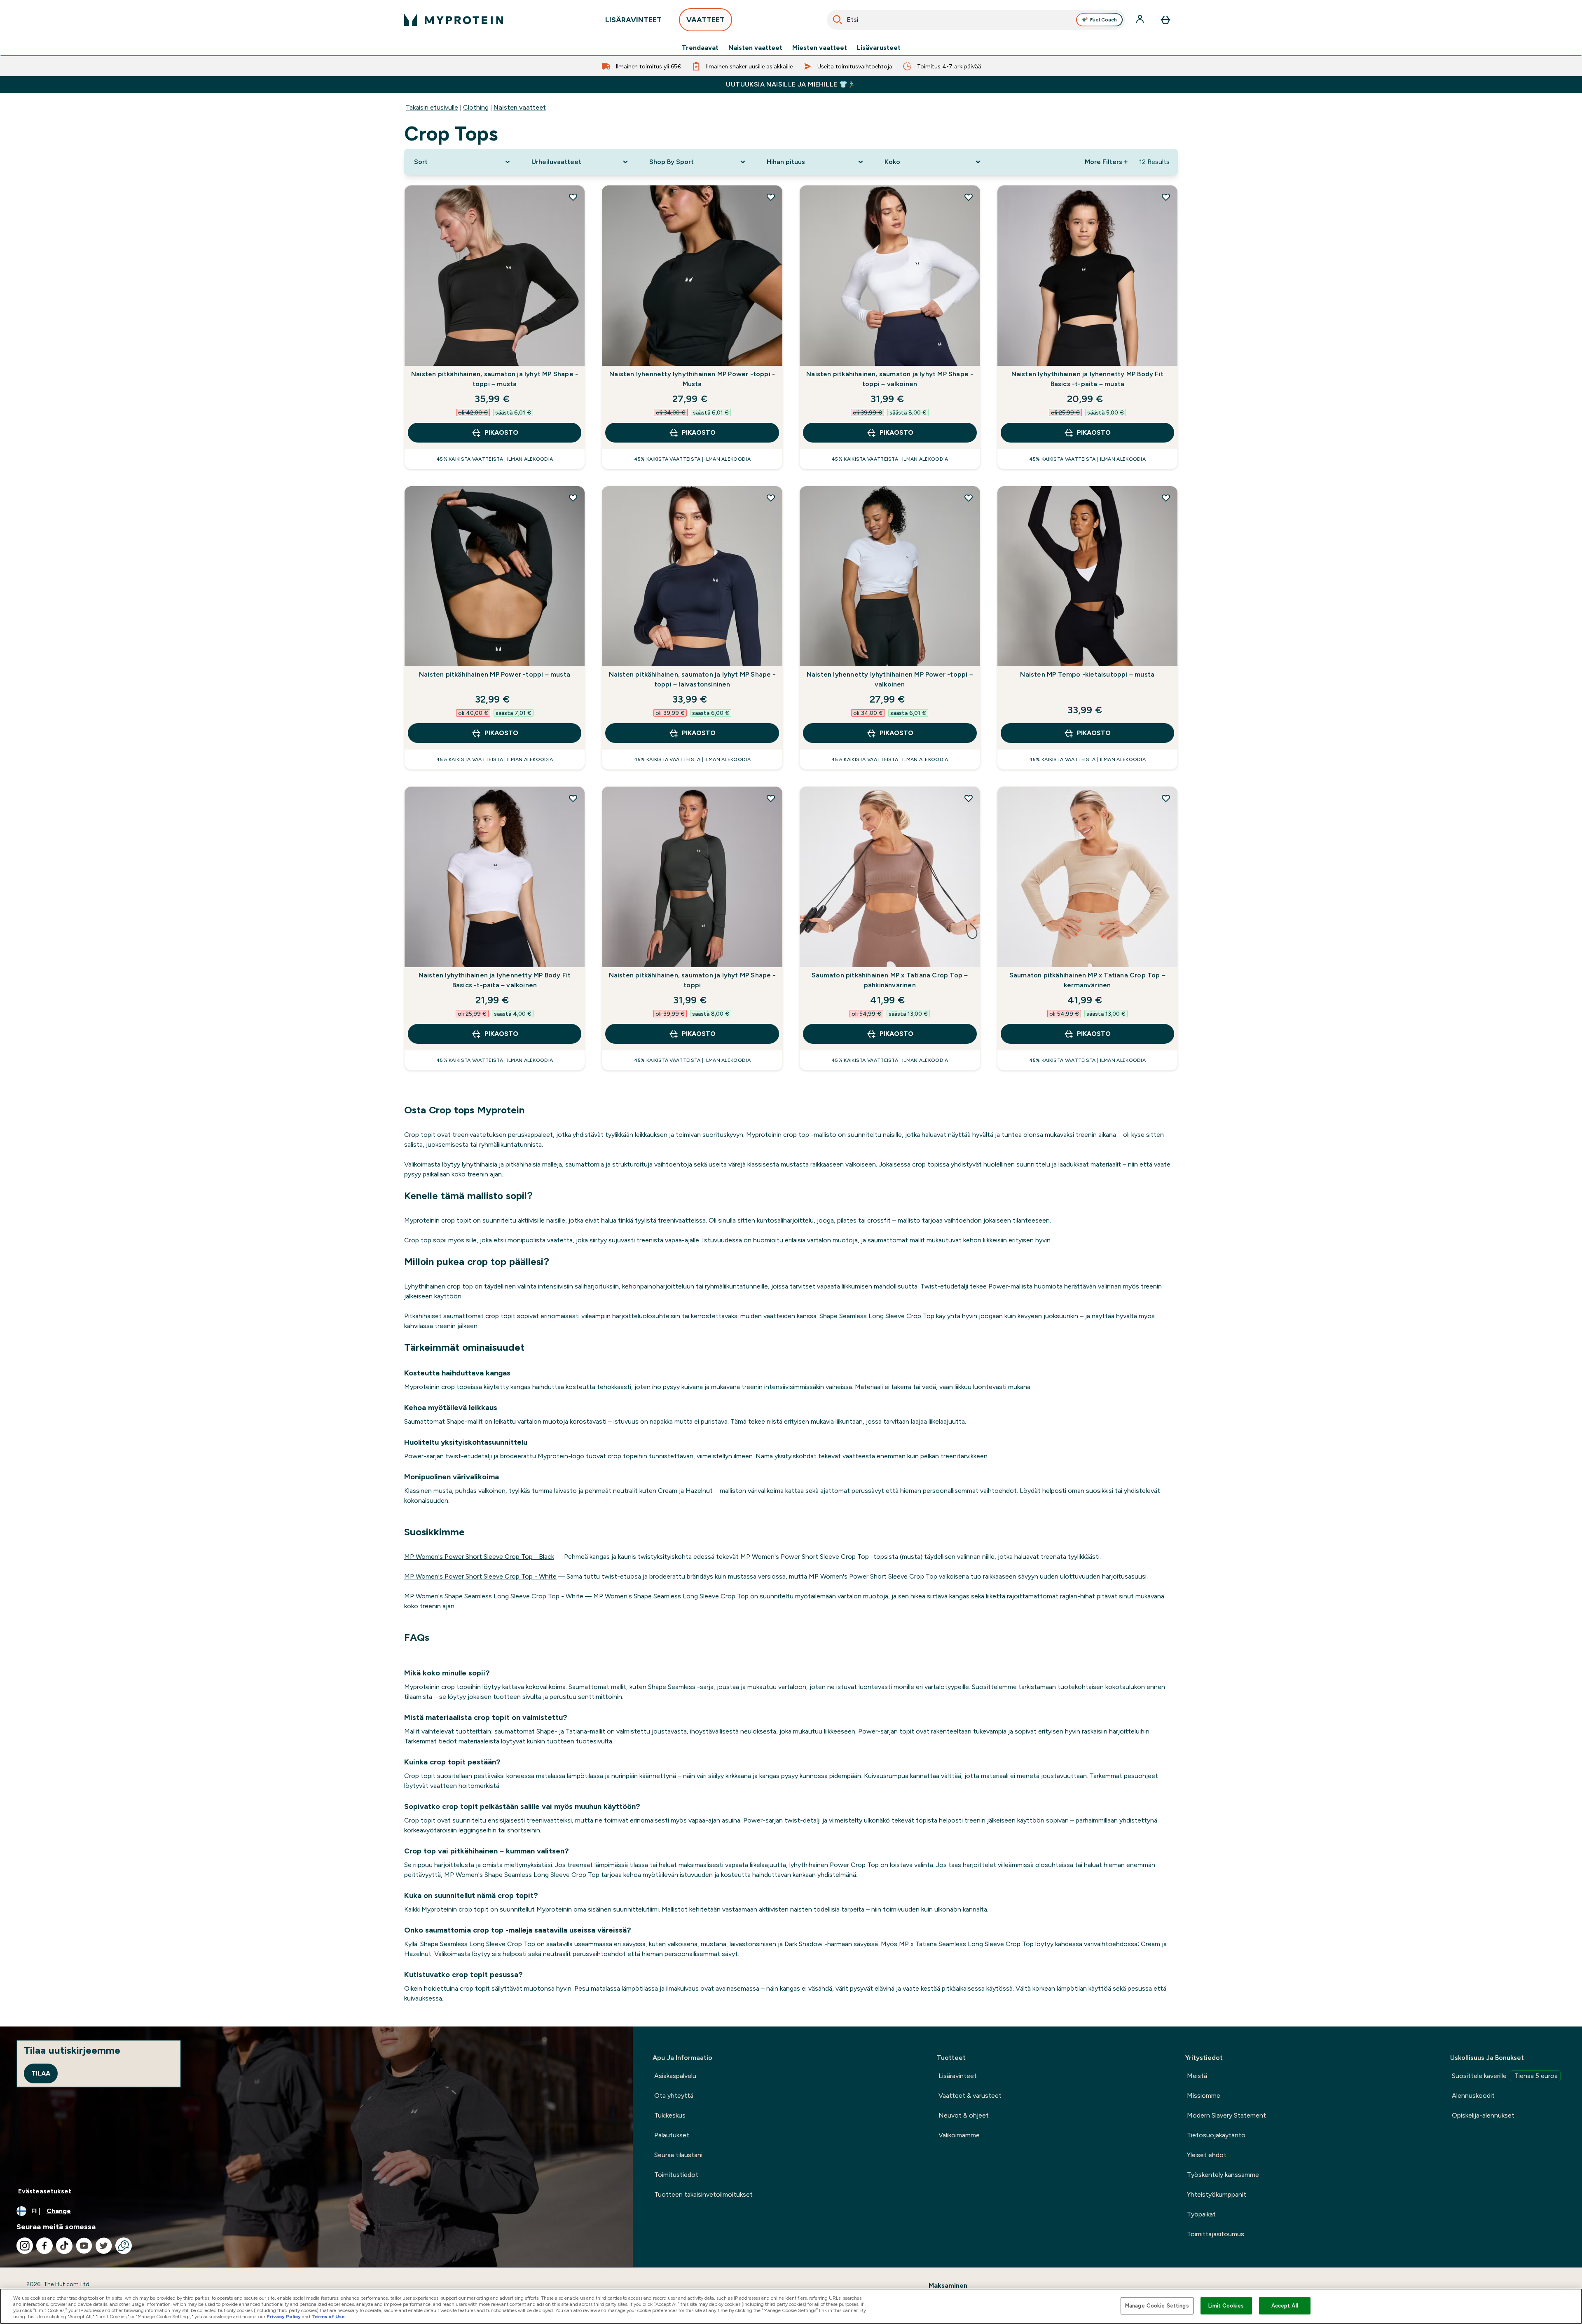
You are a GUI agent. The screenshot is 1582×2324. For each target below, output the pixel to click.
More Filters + (1106, 162)
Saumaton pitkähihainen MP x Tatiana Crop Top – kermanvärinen (1087, 980)
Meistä (1197, 2076)
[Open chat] (124, 2246)
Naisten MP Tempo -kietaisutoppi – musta (1087, 674)
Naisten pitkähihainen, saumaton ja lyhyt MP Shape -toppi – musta (495, 379)
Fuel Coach (1103, 20)
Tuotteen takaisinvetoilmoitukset (703, 2194)
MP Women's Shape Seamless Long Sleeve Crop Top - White (494, 1596)
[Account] (1141, 20)
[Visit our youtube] (84, 2246)
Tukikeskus (670, 2115)
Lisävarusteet (879, 48)
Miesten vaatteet (820, 48)
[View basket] (1165, 20)
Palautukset (672, 2135)
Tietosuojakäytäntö (1216, 2135)
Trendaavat (700, 48)
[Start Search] (838, 20)
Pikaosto (501, 432)
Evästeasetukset (45, 2191)
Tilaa (41, 2073)
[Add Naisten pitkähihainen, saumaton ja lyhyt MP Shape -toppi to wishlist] (771, 798)
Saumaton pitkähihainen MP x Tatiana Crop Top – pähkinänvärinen (890, 980)
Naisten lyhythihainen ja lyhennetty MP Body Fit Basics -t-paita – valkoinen (495, 980)
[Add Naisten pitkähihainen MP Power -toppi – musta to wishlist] (573, 498)
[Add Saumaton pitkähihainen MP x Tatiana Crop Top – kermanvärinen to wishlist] (1166, 798)
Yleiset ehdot (1207, 2155)
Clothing (476, 107)
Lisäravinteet (958, 2076)
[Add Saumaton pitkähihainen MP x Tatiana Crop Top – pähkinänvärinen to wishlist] (969, 798)
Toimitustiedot (676, 2175)
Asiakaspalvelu (675, 2076)
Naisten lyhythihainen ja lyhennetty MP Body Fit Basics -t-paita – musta (1087, 379)
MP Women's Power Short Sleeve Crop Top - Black (479, 1557)
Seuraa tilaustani (678, 2155)
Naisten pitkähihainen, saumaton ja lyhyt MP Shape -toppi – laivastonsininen (692, 679)
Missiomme (1204, 2096)
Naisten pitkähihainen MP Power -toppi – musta (495, 674)
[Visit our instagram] (25, 2246)
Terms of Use (328, 2317)
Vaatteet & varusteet (970, 2096)
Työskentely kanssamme (1223, 2175)
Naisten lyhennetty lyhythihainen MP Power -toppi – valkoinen (890, 679)
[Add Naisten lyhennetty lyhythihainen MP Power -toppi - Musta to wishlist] (771, 197)
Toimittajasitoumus (1216, 2234)
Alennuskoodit (1473, 2096)
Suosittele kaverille (1505, 2076)
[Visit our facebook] (44, 2246)
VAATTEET (706, 20)
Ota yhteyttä (674, 2096)
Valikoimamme (959, 2135)
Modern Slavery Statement (1226, 2115)
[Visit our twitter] (104, 2246)
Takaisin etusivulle (432, 107)
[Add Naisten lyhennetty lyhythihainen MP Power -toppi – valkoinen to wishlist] (969, 498)
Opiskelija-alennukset (1483, 2115)
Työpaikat (1201, 2214)
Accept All (1285, 2306)
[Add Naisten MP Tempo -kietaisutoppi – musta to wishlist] (1166, 498)
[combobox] (976, 20)
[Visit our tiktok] (64, 2246)
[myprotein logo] (454, 20)
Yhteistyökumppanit (1217, 2194)
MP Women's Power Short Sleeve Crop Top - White (480, 1576)
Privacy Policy (284, 2317)
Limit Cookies (1226, 2306)
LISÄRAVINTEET (633, 20)
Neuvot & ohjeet (964, 2115)
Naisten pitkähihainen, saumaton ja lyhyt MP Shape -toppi (692, 980)
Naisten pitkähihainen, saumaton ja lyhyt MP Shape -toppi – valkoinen (890, 379)
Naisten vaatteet (755, 48)
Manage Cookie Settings (1157, 2306)
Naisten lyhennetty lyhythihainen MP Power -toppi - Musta (692, 379)
